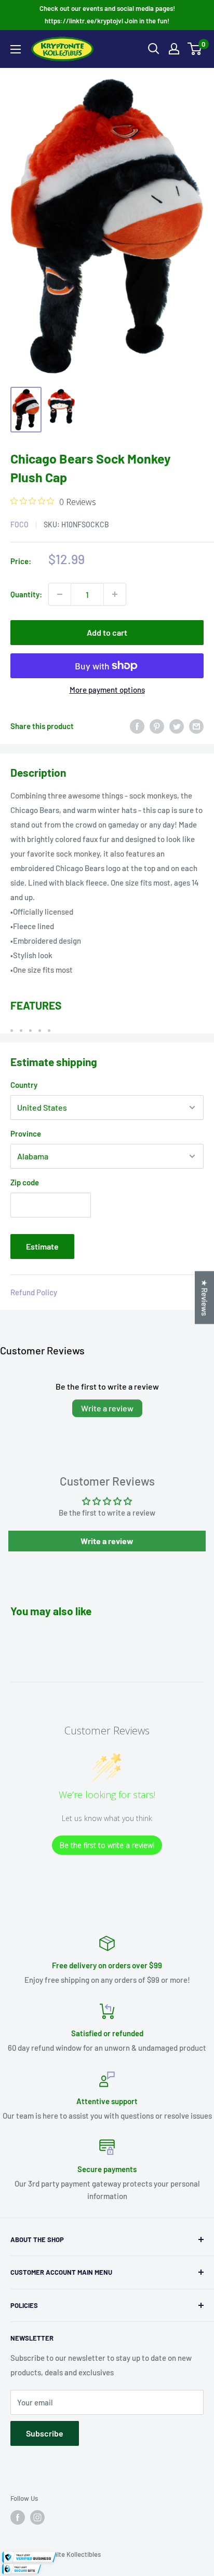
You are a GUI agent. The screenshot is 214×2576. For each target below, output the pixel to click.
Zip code (25, 1182)
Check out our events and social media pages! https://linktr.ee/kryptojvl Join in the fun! (107, 15)
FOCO (19, 524)
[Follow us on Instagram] (37, 2517)
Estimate (42, 1246)
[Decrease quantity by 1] (60, 594)
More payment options (107, 690)
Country (24, 1085)
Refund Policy (34, 1292)
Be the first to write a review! (107, 1845)
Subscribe (45, 2433)
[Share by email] (196, 726)
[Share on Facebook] (137, 726)
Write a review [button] (107, 1541)
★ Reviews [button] (205, 1298)
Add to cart (107, 632)
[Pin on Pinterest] (157, 726)
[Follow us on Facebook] (18, 2517)
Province (26, 1133)
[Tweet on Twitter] (177, 726)
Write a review (107, 1408)
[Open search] (154, 49)
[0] (195, 49)
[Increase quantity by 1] (115, 594)
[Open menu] (16, 49)
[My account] (174, 49)
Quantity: (26, 594)
